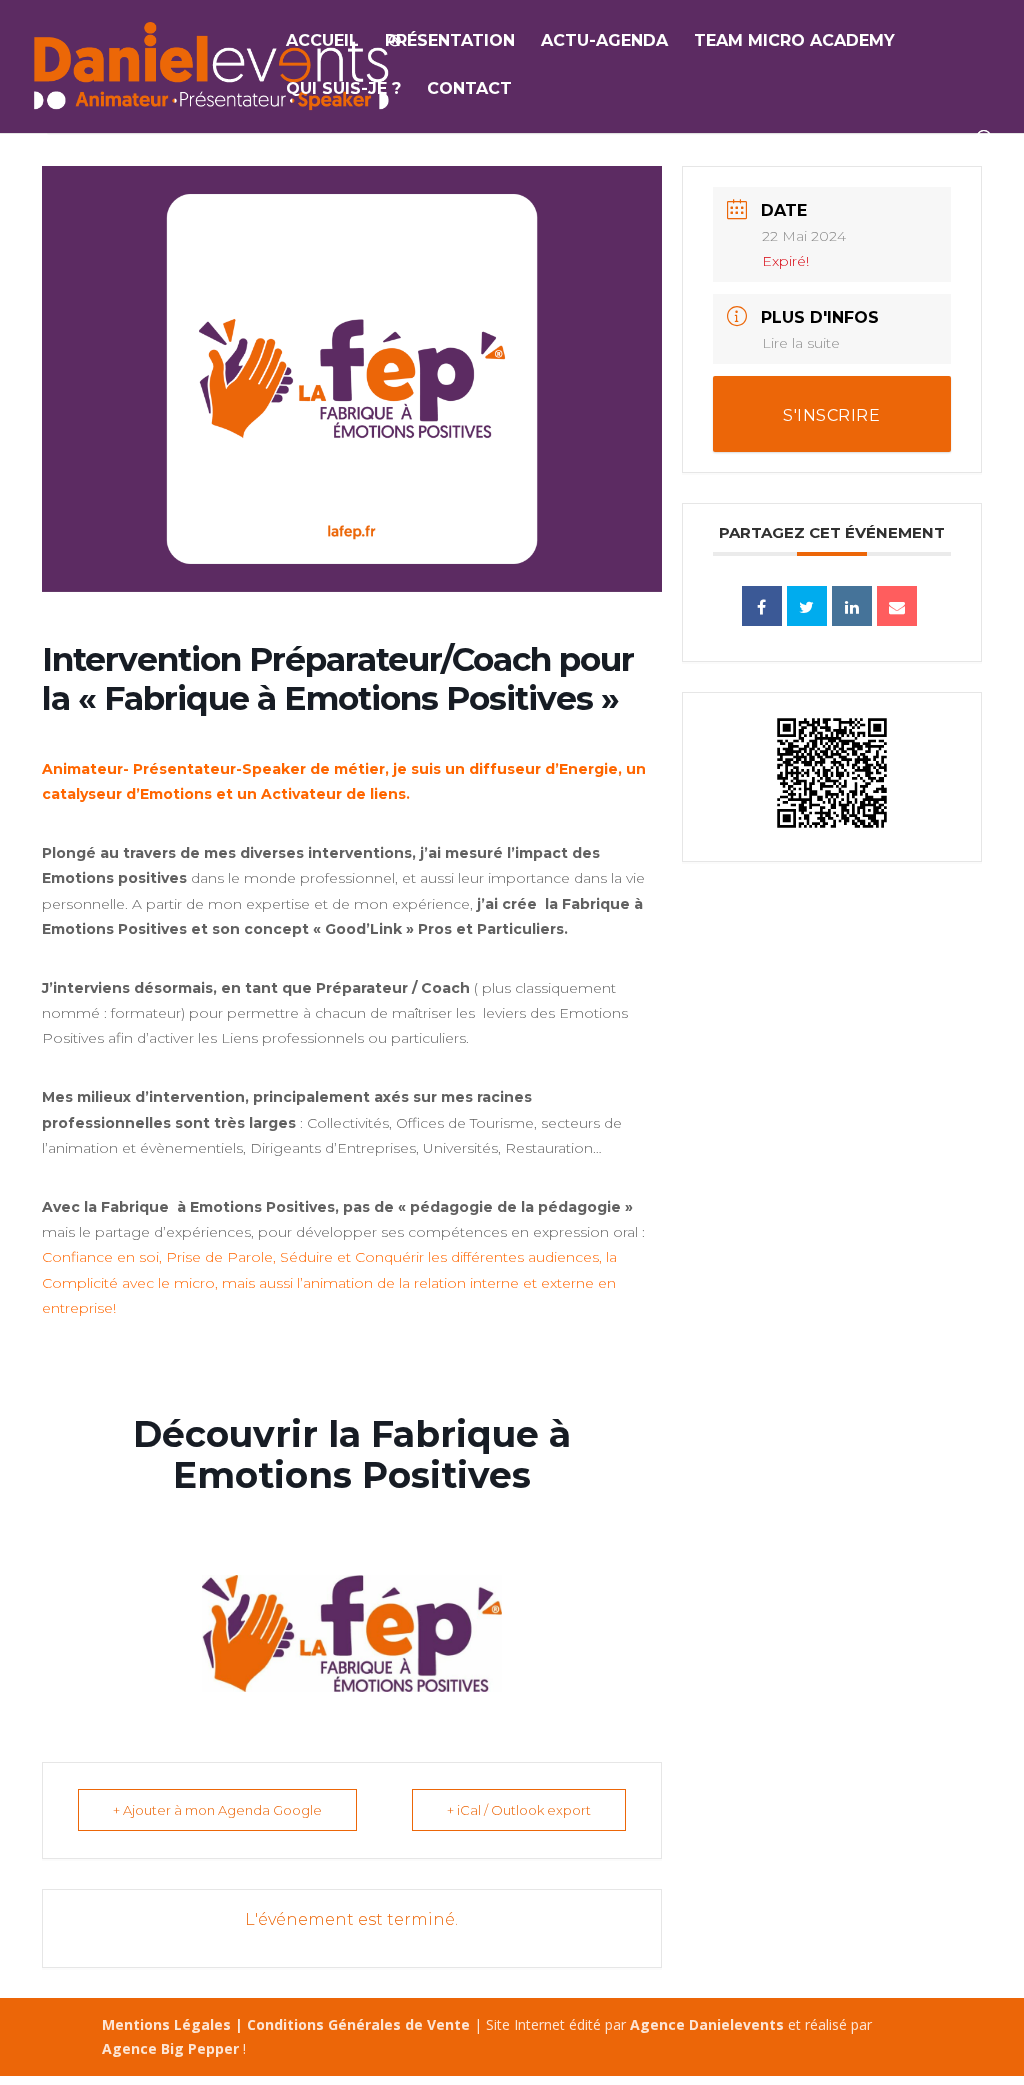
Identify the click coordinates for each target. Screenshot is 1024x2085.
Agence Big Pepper (170, 2048)
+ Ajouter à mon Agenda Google (217, 1810)
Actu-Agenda (604, 42)
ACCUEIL (322, 42)
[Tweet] (807, 606)
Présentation (450, 42)
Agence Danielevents (707, 2024)
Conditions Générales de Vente (358, 2024)
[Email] (897, 606)
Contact (469, 90)
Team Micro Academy (794, 42)
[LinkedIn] (852, 606)
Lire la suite (801, 343)
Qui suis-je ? (343, 90)
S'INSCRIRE (831, 415)
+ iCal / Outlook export (519, 1810)
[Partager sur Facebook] (762, 606)
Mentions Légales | (174, 2024)
